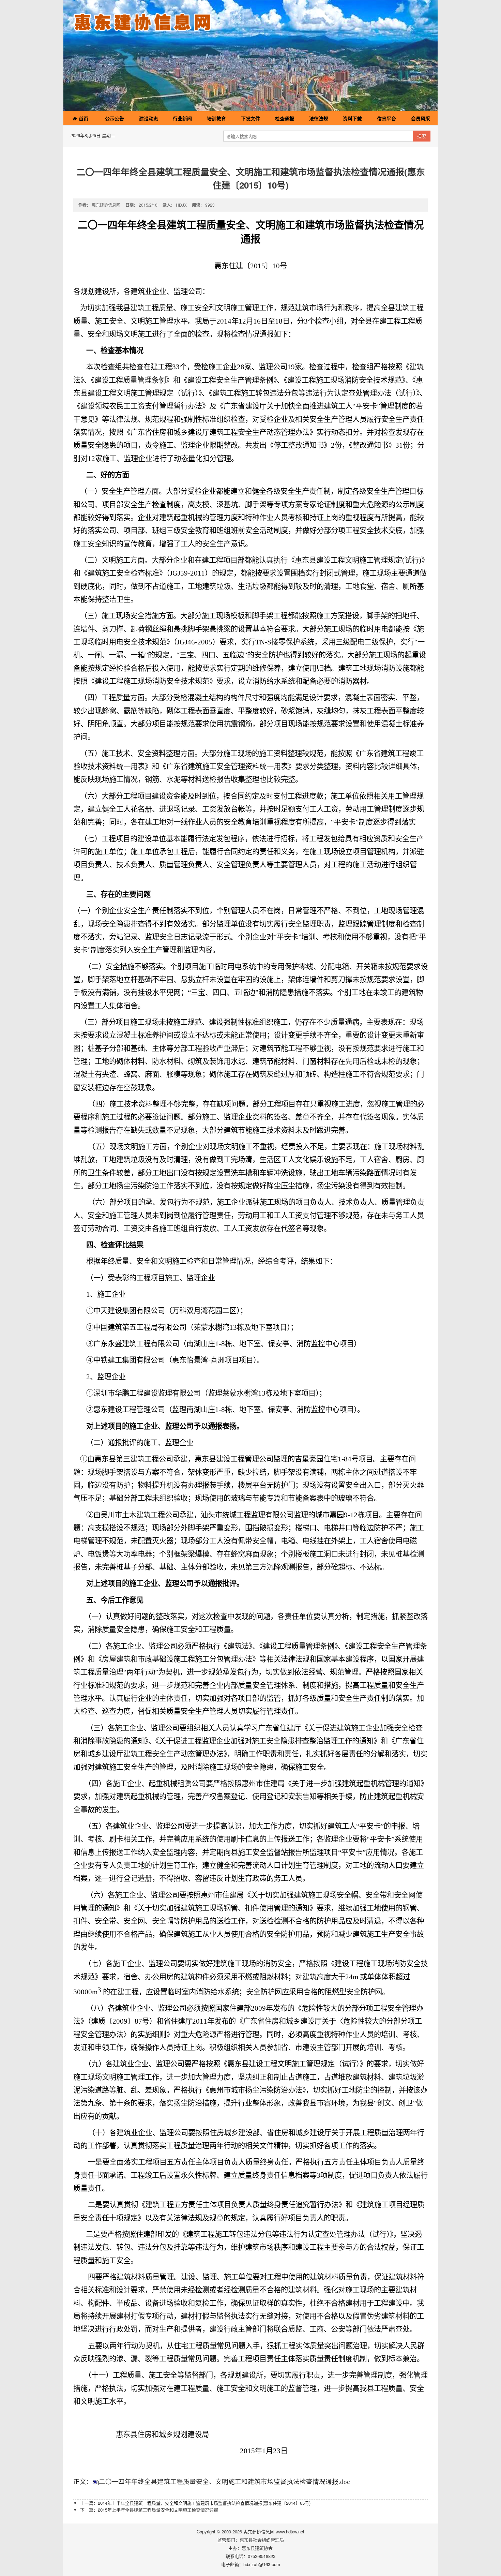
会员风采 (421, 118)
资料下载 (352, 118)
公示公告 (115, 118)
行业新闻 (182, 118)
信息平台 (386, 118)
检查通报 (285, 118)
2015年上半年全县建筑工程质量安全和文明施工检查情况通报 (158, 2510)
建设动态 (149, 118)
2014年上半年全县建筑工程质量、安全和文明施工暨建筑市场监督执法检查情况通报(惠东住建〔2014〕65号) (204, 2503)
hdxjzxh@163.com (262, 2564)
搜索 (422, 136)
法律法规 (319, 118)
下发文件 (250, 118)
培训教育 (216, 118)
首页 (83, 118)
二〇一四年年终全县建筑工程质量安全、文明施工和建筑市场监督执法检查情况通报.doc (224, 2482)
